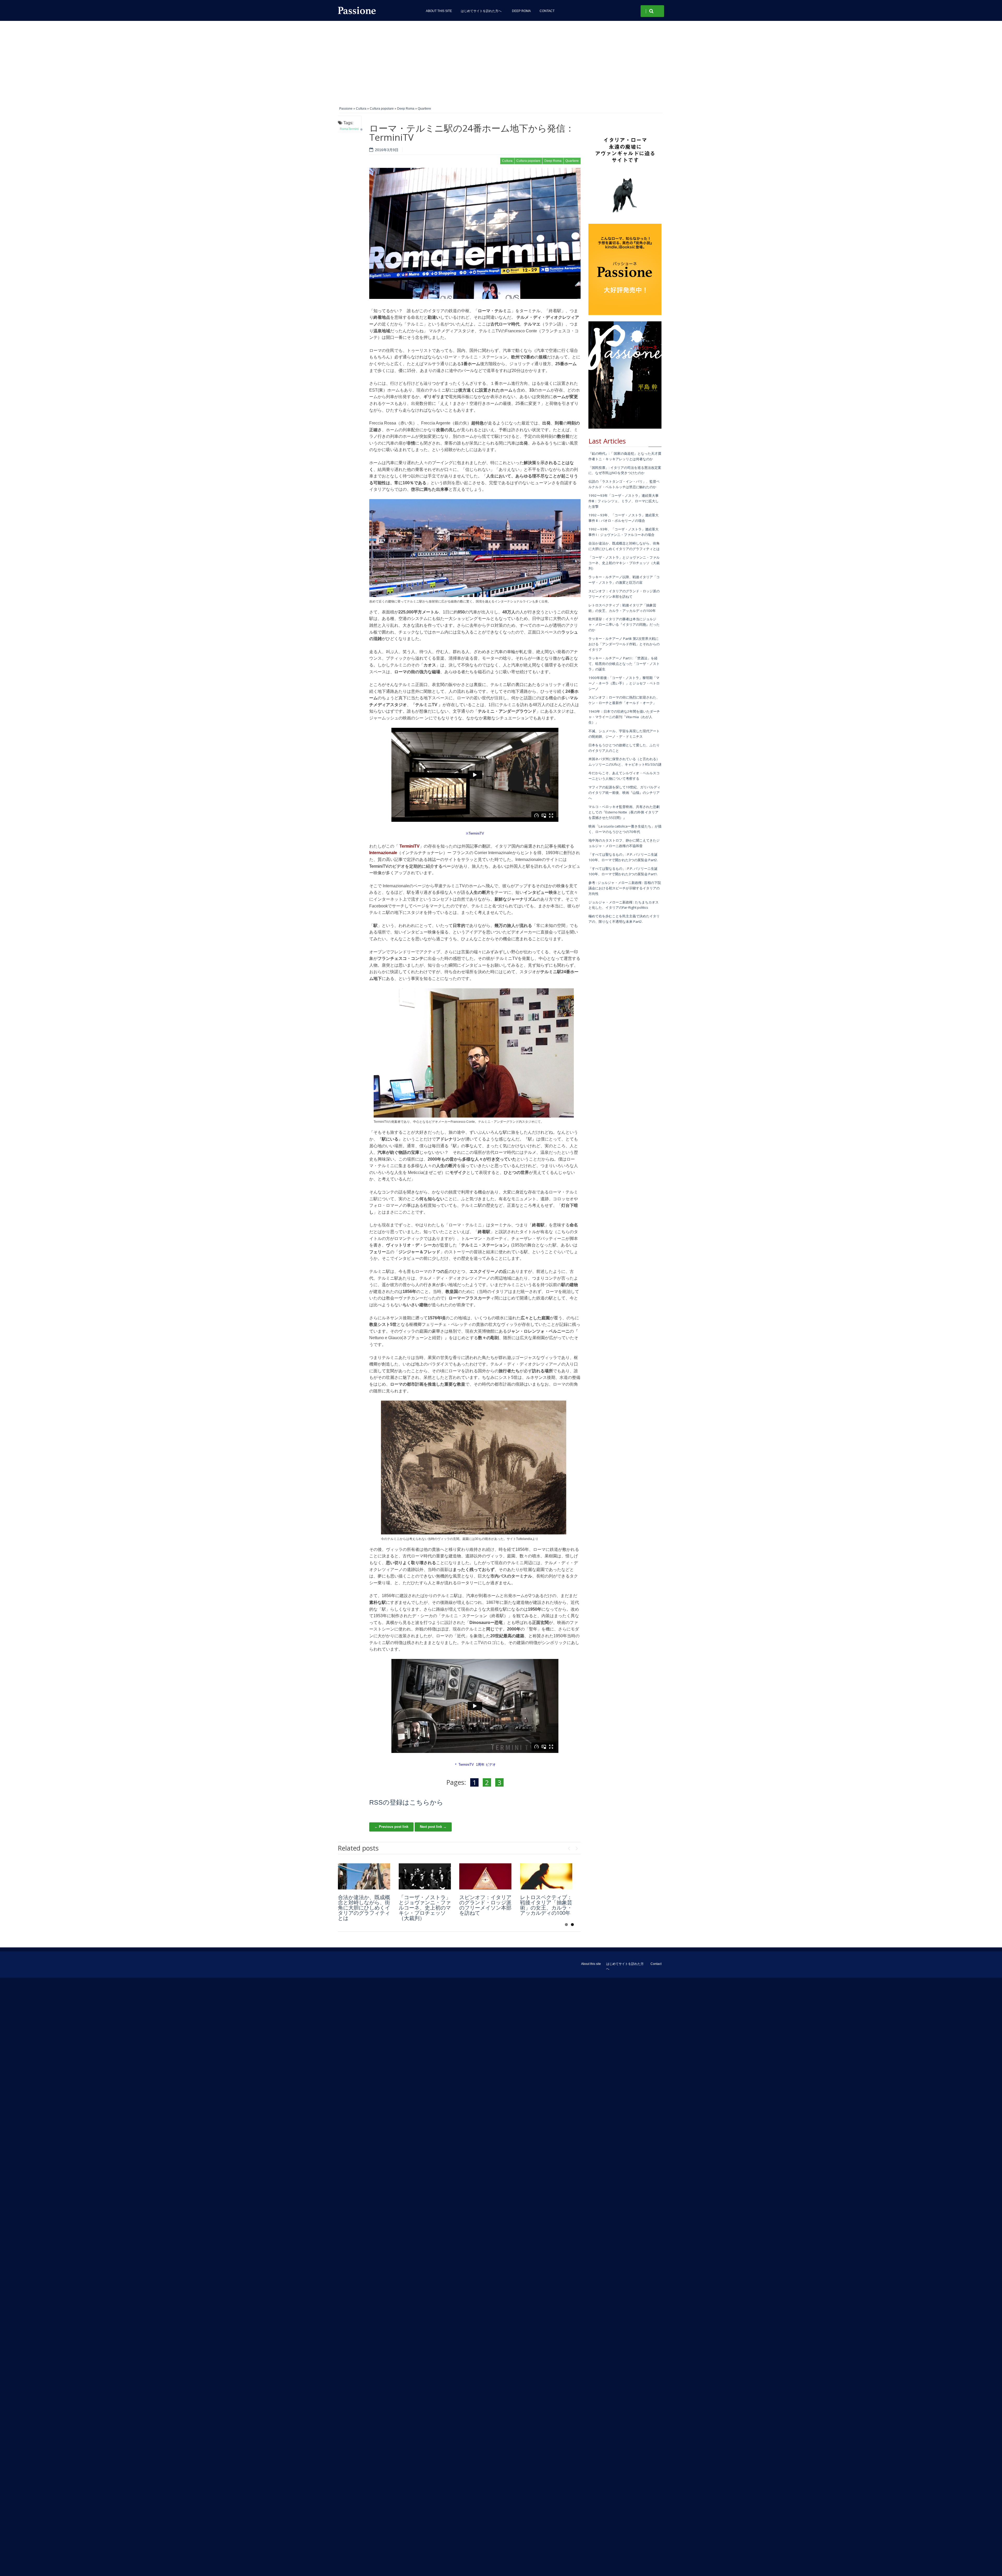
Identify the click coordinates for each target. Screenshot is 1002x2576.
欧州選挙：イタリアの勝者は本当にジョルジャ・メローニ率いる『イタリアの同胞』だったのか (624, 624)
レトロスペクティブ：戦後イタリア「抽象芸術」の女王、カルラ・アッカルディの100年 (546, 1905)
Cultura (361, 109)
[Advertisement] (501, 60)
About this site (439, 11)
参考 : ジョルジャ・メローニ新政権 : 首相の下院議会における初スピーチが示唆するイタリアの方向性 (625, 888)
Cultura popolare (382, 109)
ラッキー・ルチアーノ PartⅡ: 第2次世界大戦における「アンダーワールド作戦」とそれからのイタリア (624, 644)
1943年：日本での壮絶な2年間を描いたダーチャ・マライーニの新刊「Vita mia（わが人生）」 (624, 717)
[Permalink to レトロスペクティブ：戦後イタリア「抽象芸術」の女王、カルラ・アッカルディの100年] (546, 1876)
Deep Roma (521, 11)
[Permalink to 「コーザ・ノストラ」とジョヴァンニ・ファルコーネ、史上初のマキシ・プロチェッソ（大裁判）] (425, 1876)
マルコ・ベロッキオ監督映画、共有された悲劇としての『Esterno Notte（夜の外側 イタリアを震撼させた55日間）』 (624, 812)
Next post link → (433, 1827)
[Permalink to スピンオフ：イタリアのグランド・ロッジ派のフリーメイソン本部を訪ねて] (485, 1876)
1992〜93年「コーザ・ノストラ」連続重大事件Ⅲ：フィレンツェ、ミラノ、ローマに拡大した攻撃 (624, 501)
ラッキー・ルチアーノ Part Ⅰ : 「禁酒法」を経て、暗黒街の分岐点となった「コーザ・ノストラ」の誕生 (624, 664)
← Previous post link (391, 1827)
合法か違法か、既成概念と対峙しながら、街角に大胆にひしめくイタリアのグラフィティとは (364, 1908)
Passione (346, 109)
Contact (547, 11)
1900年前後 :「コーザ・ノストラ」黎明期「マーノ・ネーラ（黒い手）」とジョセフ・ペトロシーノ (624, 683)
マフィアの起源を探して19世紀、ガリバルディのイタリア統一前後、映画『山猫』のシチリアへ (624, 793)
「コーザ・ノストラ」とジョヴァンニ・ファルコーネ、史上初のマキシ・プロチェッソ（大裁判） (425, 1908)
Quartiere (424, 109)
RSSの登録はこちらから (406, 1802)
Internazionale (383, 853)
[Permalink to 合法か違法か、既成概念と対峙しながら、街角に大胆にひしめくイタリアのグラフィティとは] (364, 1876)
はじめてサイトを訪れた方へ (482, 11)
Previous (569, 1847)
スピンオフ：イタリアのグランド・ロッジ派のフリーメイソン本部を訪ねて (485, 1905)
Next (577, 1847)
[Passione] (376, 10)
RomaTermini (349, 129)
